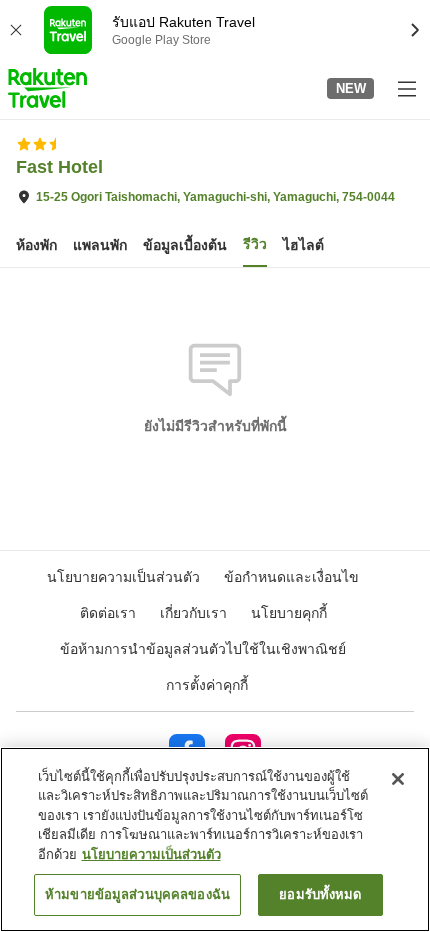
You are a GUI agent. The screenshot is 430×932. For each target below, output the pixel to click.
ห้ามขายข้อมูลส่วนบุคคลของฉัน (137, 894)
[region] (215, 839)
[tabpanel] (215, 360)
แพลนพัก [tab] (100, 245)
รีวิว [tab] (255, 244)
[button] (47, 88)
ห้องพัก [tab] (36, 245)
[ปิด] (398, 779)
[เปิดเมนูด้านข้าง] (406, 88)
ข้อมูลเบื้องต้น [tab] (185, 245)
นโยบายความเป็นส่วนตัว (151, 854)
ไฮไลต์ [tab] (303, 245)
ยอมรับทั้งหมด (320, 894)
